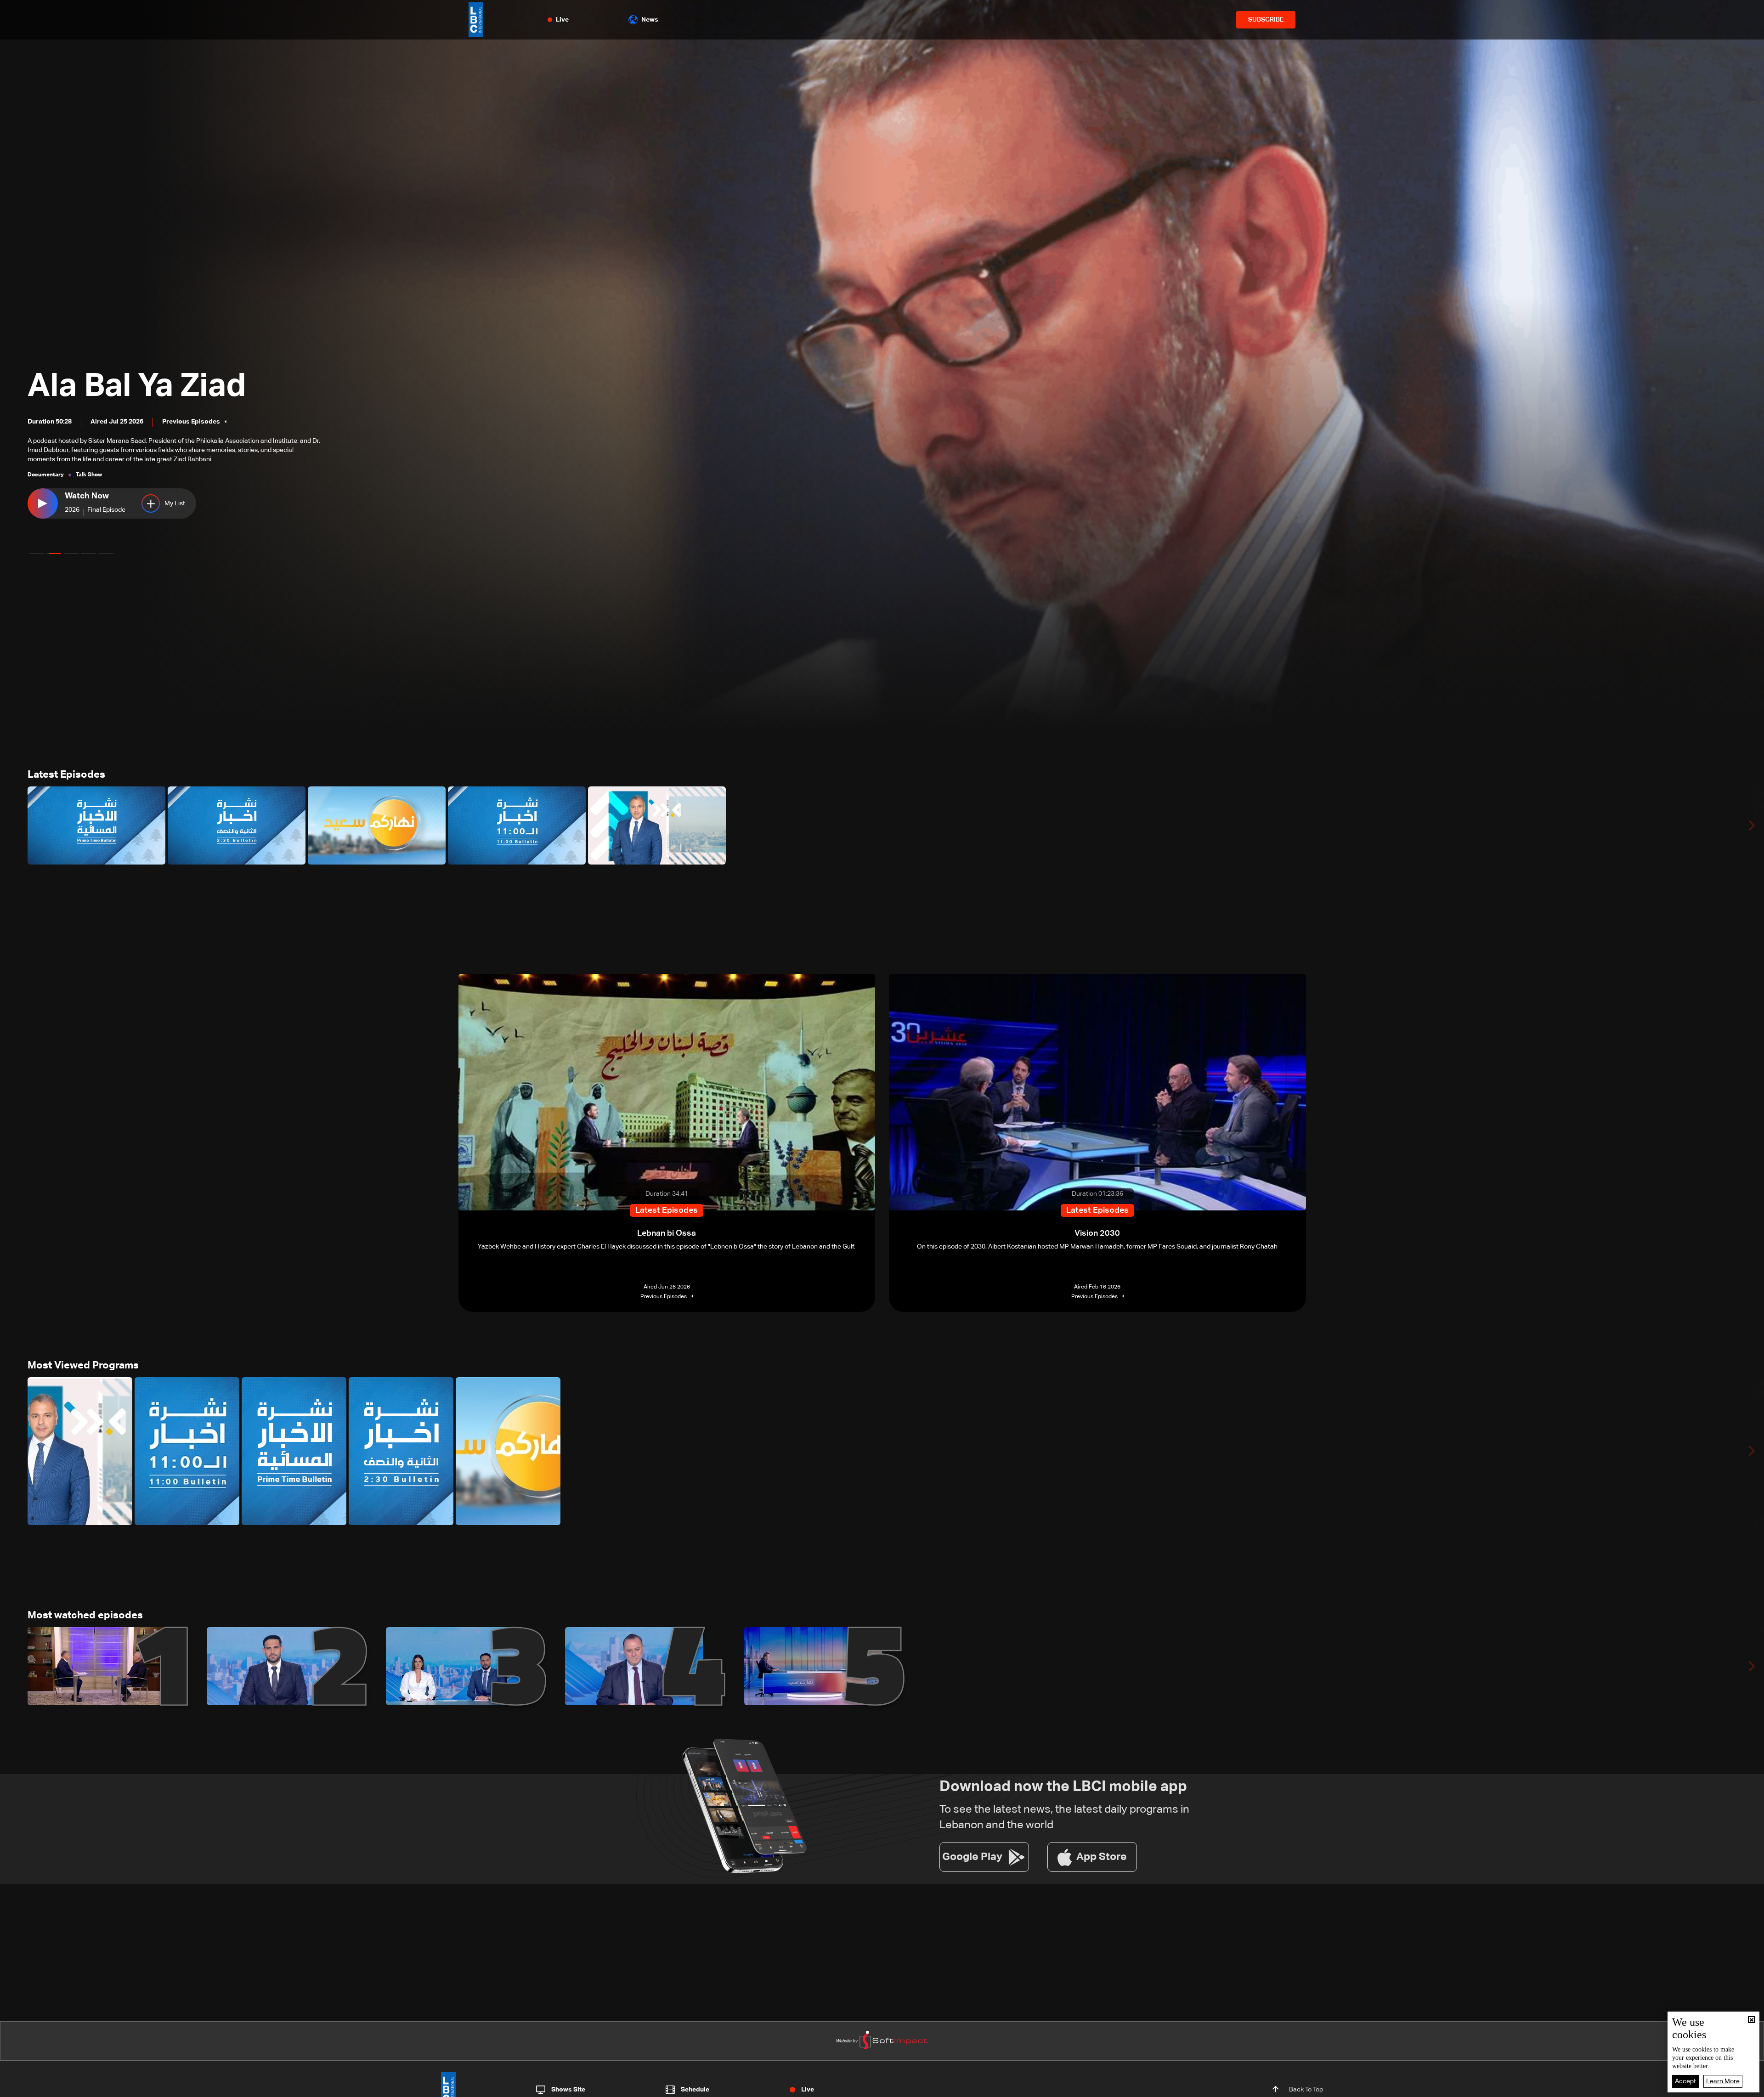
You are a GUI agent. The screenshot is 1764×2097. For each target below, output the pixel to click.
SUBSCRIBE (1266, 20)
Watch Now (91, 496)
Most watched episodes (85, 1616)
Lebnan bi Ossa (150, 404)
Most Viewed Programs (83, 1366)
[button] (36, 554)
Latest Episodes (66, 775)
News (650, 20)
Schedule (695, 2090)
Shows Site (568, 2090)
